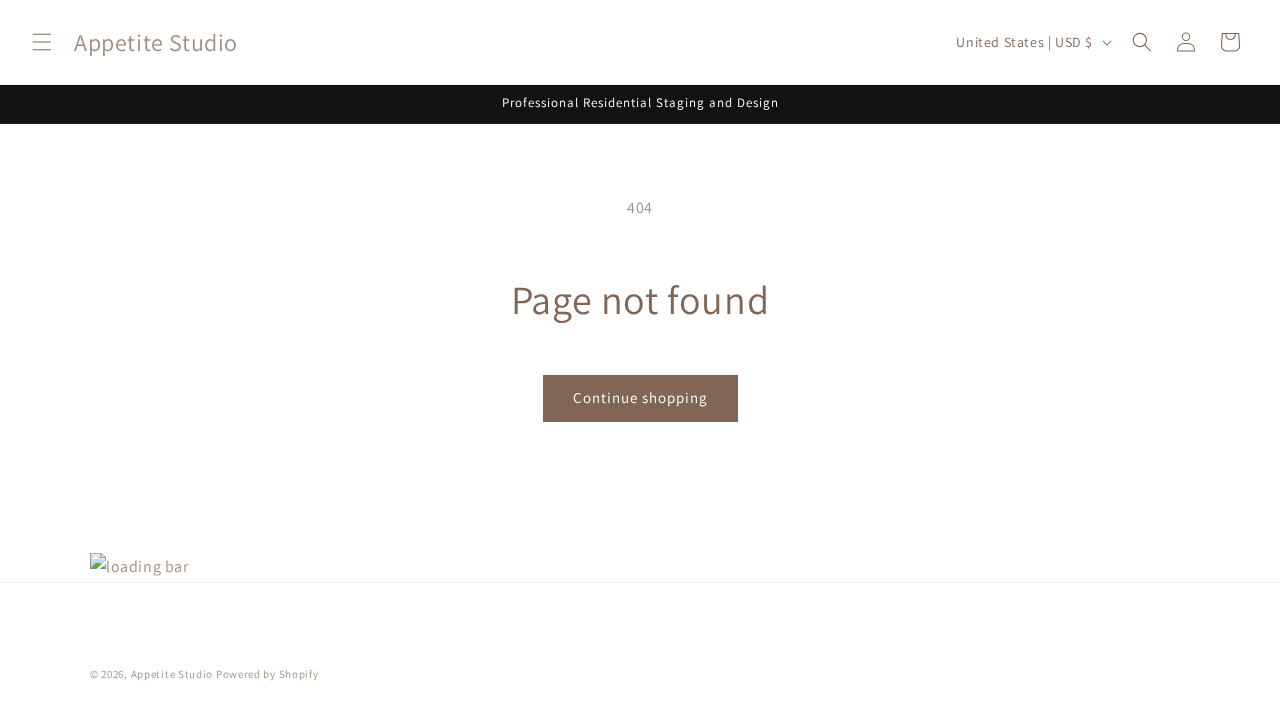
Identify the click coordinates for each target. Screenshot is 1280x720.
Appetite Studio (172, 674)
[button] (42, 42)
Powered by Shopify (267, 674)
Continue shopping (640, 397)
